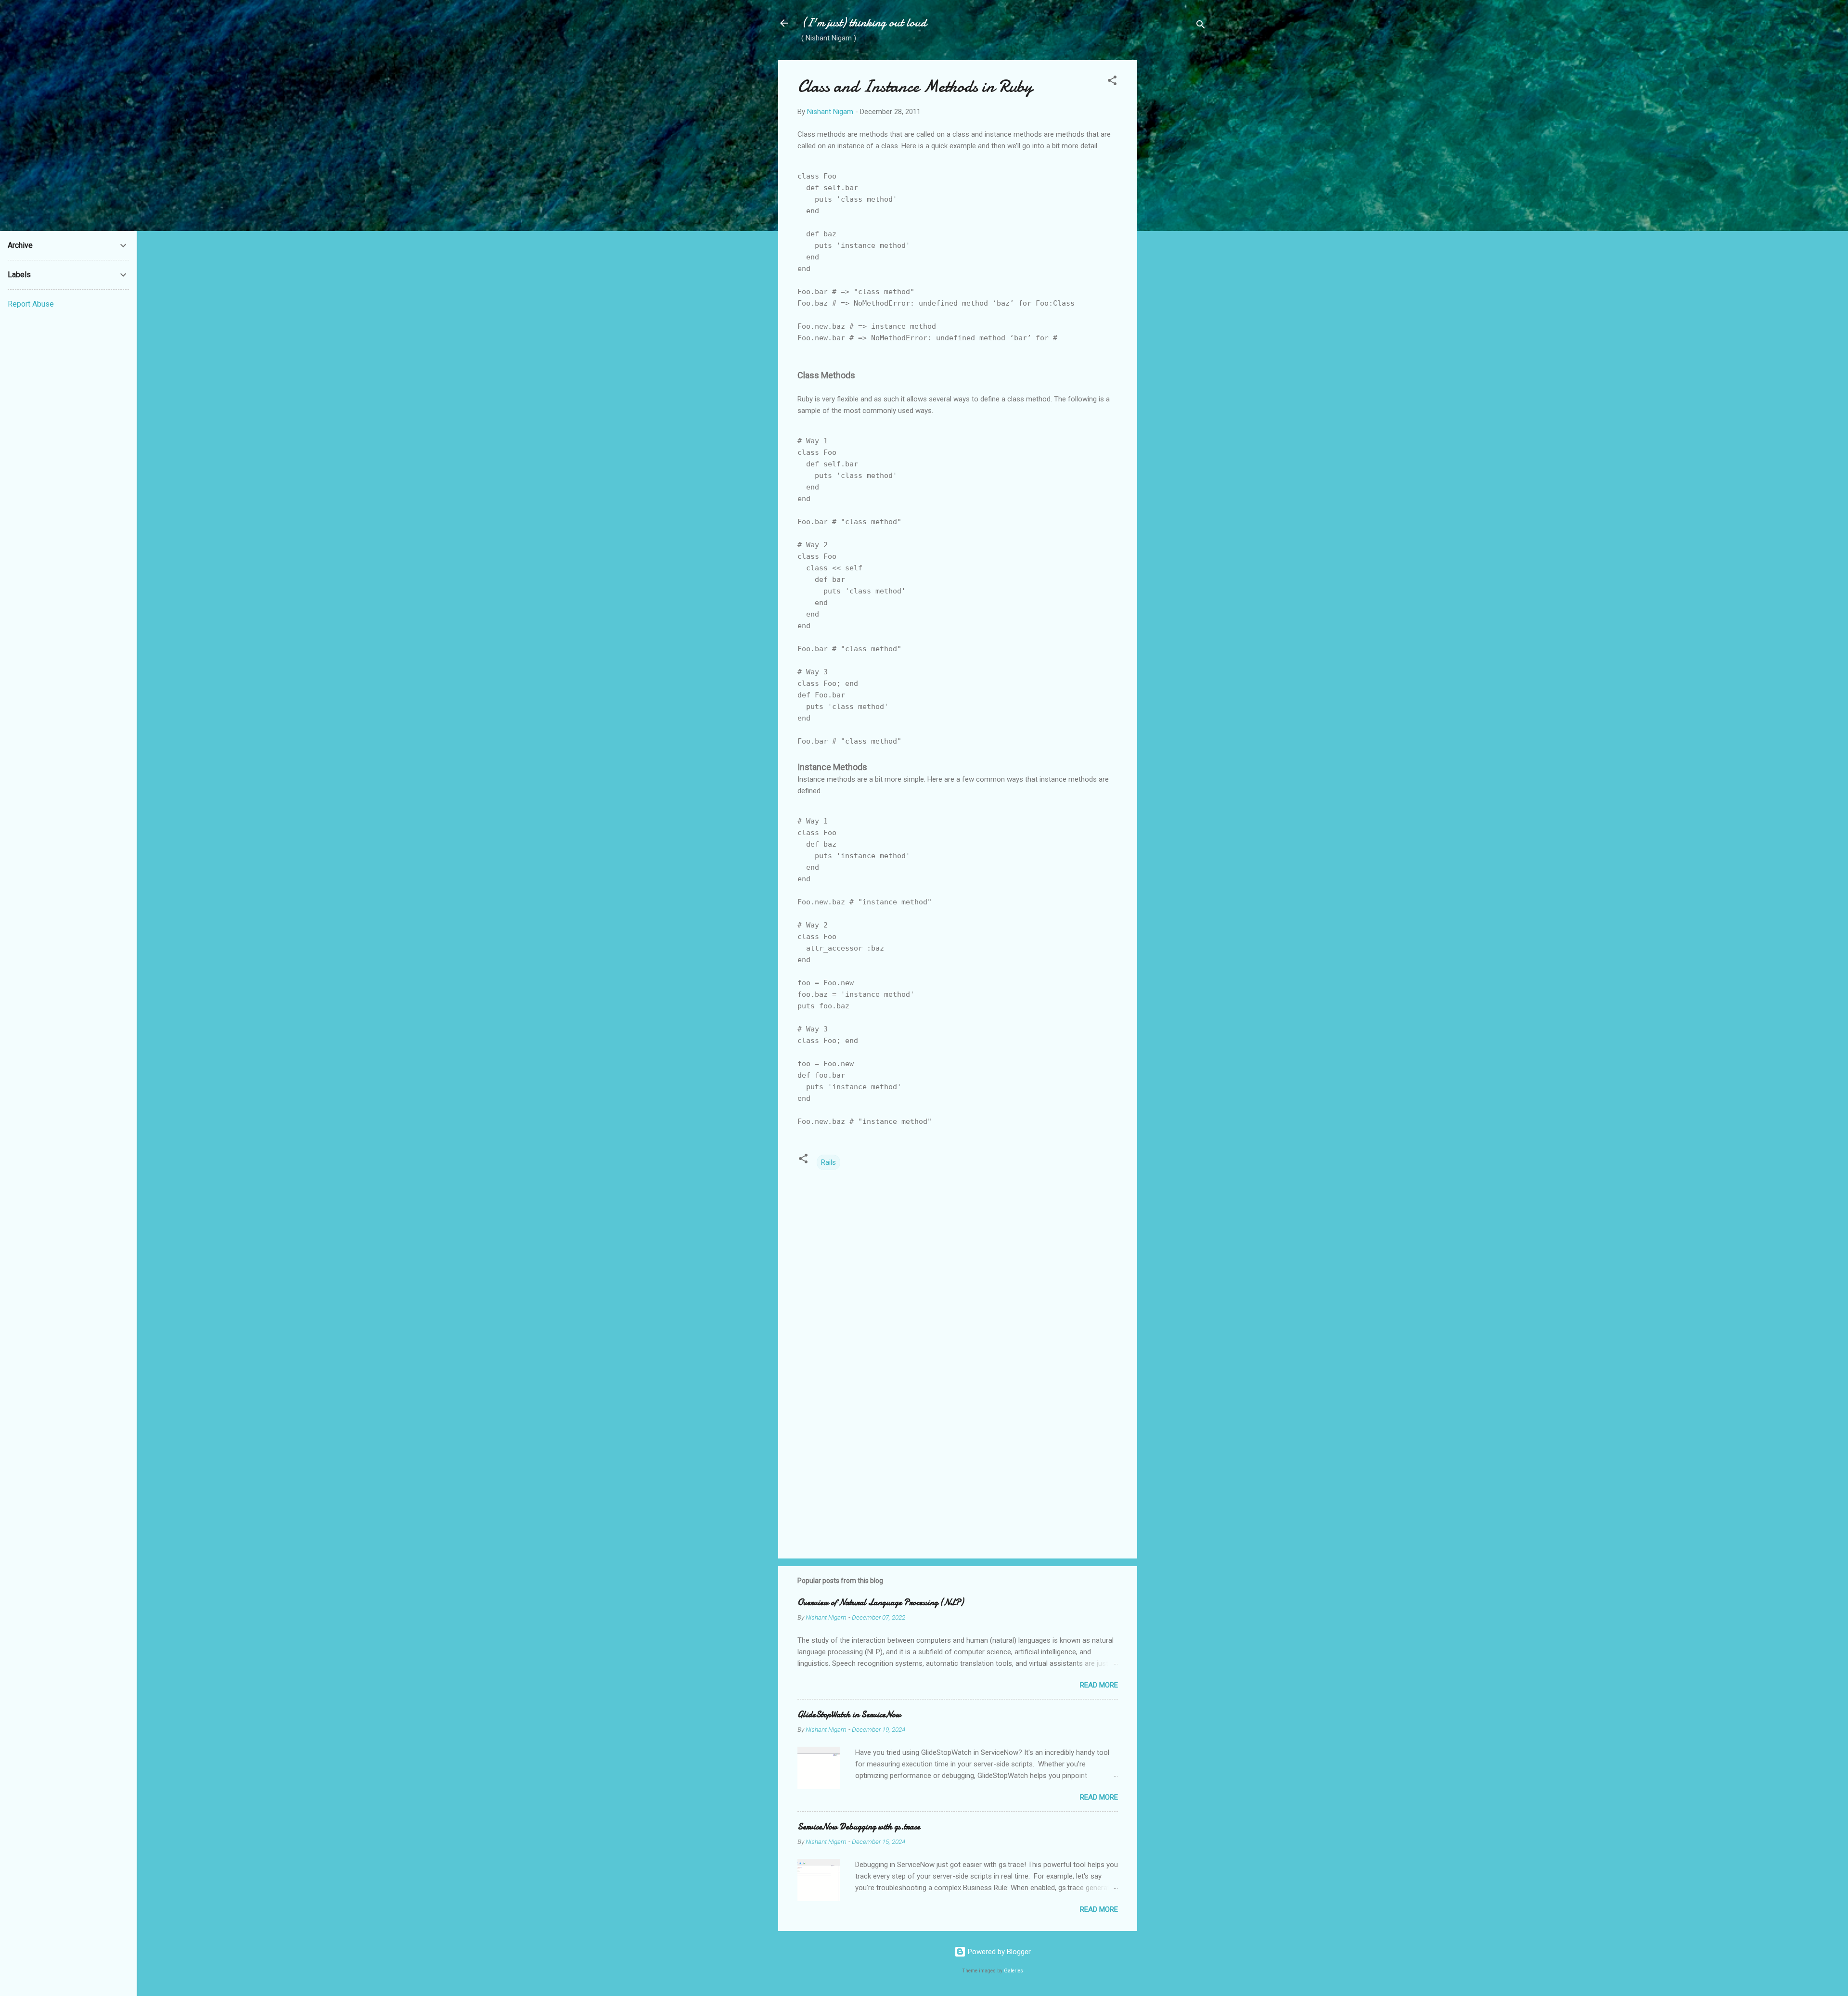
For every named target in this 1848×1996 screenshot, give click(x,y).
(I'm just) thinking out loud (864, 23)
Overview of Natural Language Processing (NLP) (880, 1603)
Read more (1099, 1685)
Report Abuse (31, 304)
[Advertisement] (1176, 205)
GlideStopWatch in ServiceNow (849, 1715)
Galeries (1014, 1971)
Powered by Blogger (998, 1952)
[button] (1112, 82)
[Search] (1201, 26)
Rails (828, 1162)
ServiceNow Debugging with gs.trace (859, 1827)
